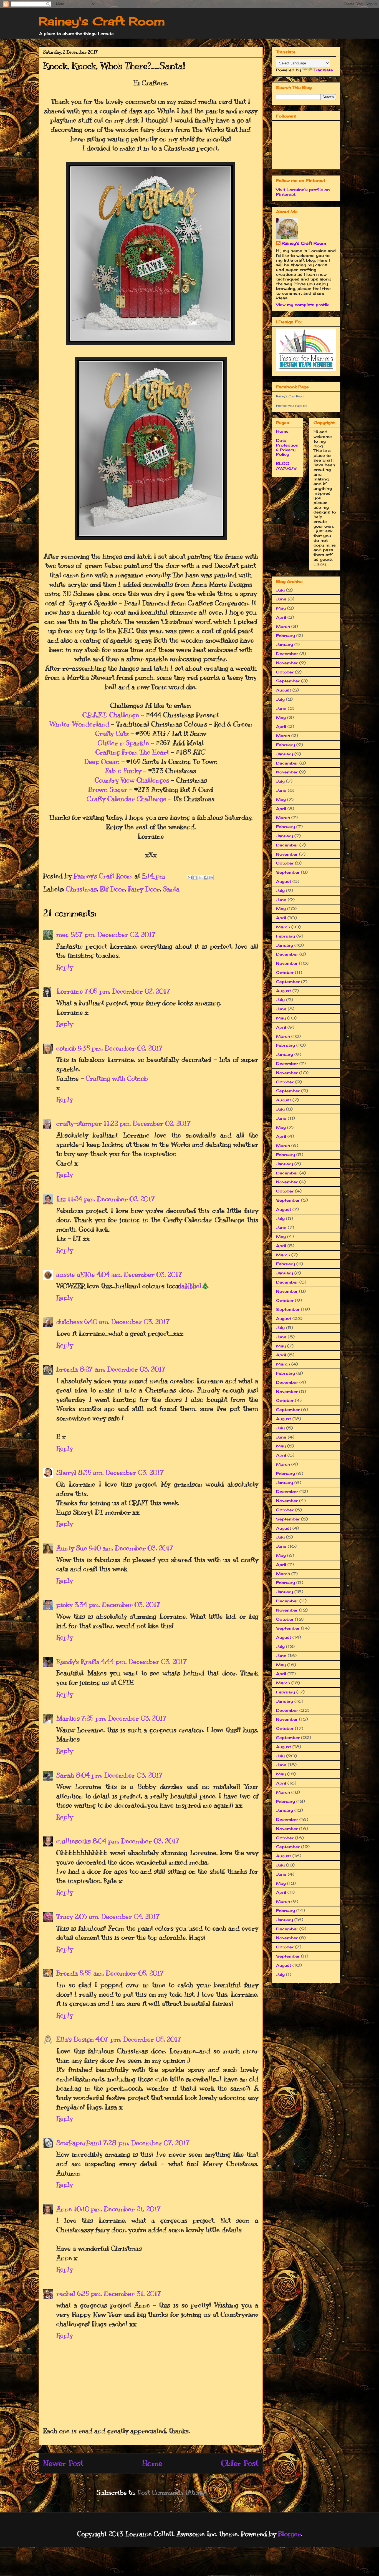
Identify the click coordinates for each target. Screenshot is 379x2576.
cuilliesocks (74, 1841)
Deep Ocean (102, 761)
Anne (64, 2209)
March (283, 626)
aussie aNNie (76, 1274)
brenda (67, 1369)
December (287, 654)
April (281, 617)
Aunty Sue (72, 1548)
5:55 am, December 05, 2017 (122, 1973)
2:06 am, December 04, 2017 (117, 1916)
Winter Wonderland (79, 724)
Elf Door (112, 889)
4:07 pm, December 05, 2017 (138, 2039)
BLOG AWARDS (286, 466)
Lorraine (70, 991)
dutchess (70, 1322)
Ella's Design (75, 2039)
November (287, 663)
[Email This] (190, 878)
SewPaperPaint (79, 2143)
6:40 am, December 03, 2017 (127, 1322)
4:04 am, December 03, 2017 (139, 1274)
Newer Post (63, 2463)
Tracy (65, 1916)
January (285, 644)
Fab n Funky (123, 771)
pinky (65, 1605)
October (285, 672)
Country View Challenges (132, 780)
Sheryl (66, 1472)
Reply (65, 967)
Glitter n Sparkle (123, 743)
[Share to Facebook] (206, 878)
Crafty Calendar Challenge (127, 799)
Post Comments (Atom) (171, 2492)
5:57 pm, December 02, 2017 (113, 934)
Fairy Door (144, 889)
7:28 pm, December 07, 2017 (146, 2143)
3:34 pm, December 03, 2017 (117, 1605)
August (284, 690)
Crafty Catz (112, 733)
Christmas (81, 889)
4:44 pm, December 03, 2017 (144, 1662)
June (281, 599)
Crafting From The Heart (132, 752)
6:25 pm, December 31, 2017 (119, 2294)
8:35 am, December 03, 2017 (121, 1472)
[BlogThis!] (195, 878)
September (288, 681)
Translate (323, 70)
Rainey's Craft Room (102, 21)
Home (152, 2463)
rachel (66, 2294)
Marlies (68, 1718)
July (280, 590)
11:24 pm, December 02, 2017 (111, 1199)
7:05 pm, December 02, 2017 (127, 991)
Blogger (289, 2534)
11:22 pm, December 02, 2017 (147, 1123)
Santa (171, 889)
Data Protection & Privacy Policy (287, 447)
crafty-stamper (79, 1123)
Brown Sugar (108, 790)
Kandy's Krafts (78, 1662)
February (285, 636)
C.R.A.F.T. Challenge (111, 715)
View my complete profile (303, 305)
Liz (61, 1199)
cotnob (66, 1048)
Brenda (67, 1973)
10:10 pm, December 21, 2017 (117, 2209)
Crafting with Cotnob (117, 1078)
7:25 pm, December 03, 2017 (124, 1718)
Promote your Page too (292, 406)
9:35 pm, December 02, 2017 (120, 1048)
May (281, 608)
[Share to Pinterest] (211, 878)
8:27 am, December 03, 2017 (123, 1369)
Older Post (240, 2463)
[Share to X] (200, 878)
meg (63, 934)
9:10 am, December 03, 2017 (131, 1548)
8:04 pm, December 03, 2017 (119, 1775)
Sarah (65, 1775)
